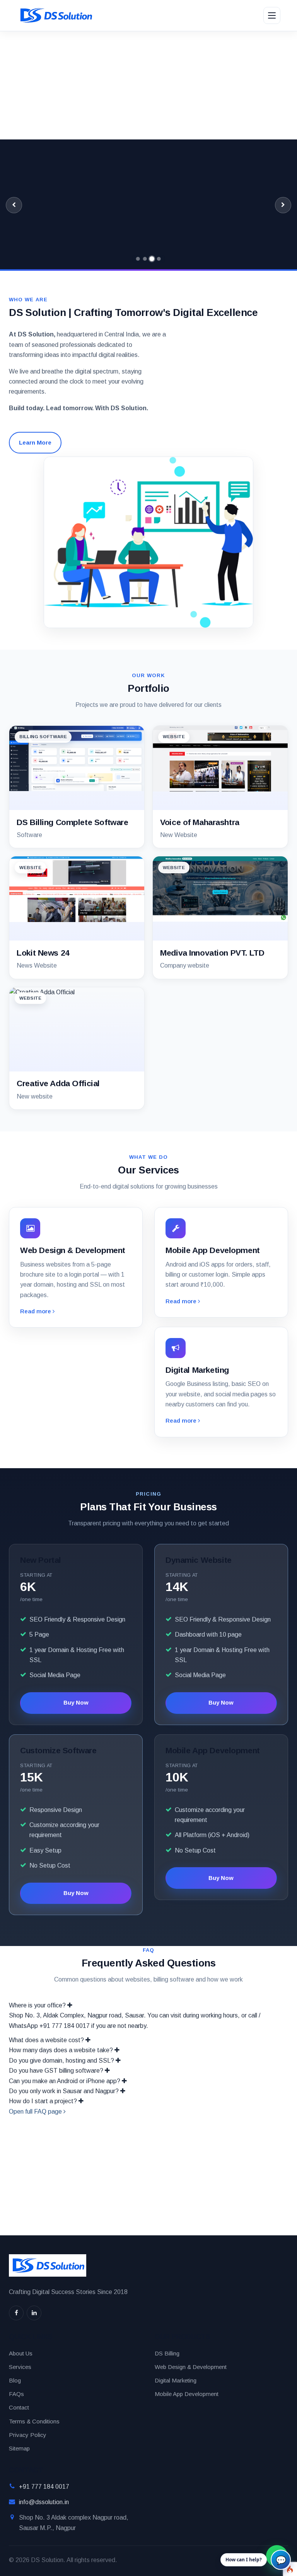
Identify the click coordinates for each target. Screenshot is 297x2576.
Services (20, 2367)
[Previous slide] (14, 205)
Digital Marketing (176, 2380)
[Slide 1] (138, 259)
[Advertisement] (148, 85)
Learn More (35, 442)
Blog (15, 2380)
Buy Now (76, 1702)
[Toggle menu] (272, 15)
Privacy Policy (28, 2435)
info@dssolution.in (44, 2502)
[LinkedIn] (34, 2313)
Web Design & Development (191, 2367)
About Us (21, 2353)
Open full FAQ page (36, 2112)
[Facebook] (16, 2313)
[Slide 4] (159, 259)
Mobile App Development (187, 2394)
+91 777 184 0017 (44, 2487)
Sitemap (19, 2448)
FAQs (16, 2394)
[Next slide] (283, 205)
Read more (36, 1311)
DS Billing (167, 2353)
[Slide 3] (152, 259)
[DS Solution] (55, 15)
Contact (19, 2407)
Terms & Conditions (34, 2421)
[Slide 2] (145, 259)
